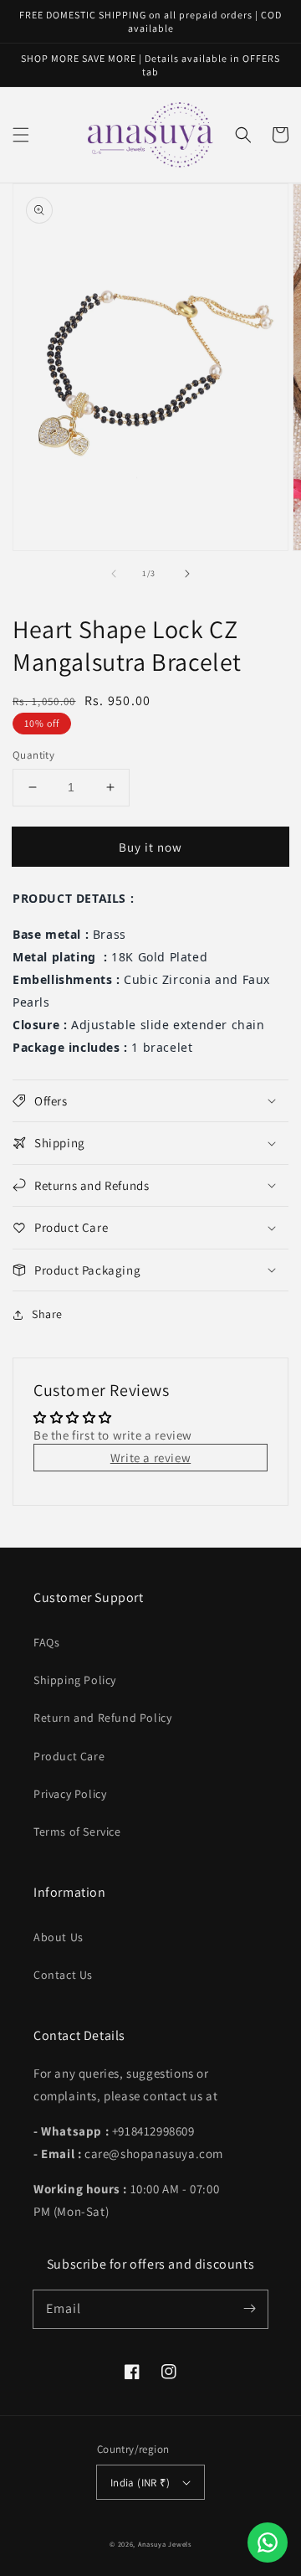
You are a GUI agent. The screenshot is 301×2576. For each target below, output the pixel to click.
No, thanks (199, 1377)
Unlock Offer (199, 1338)
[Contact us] (268, 2543)
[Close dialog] (284, 1204)
